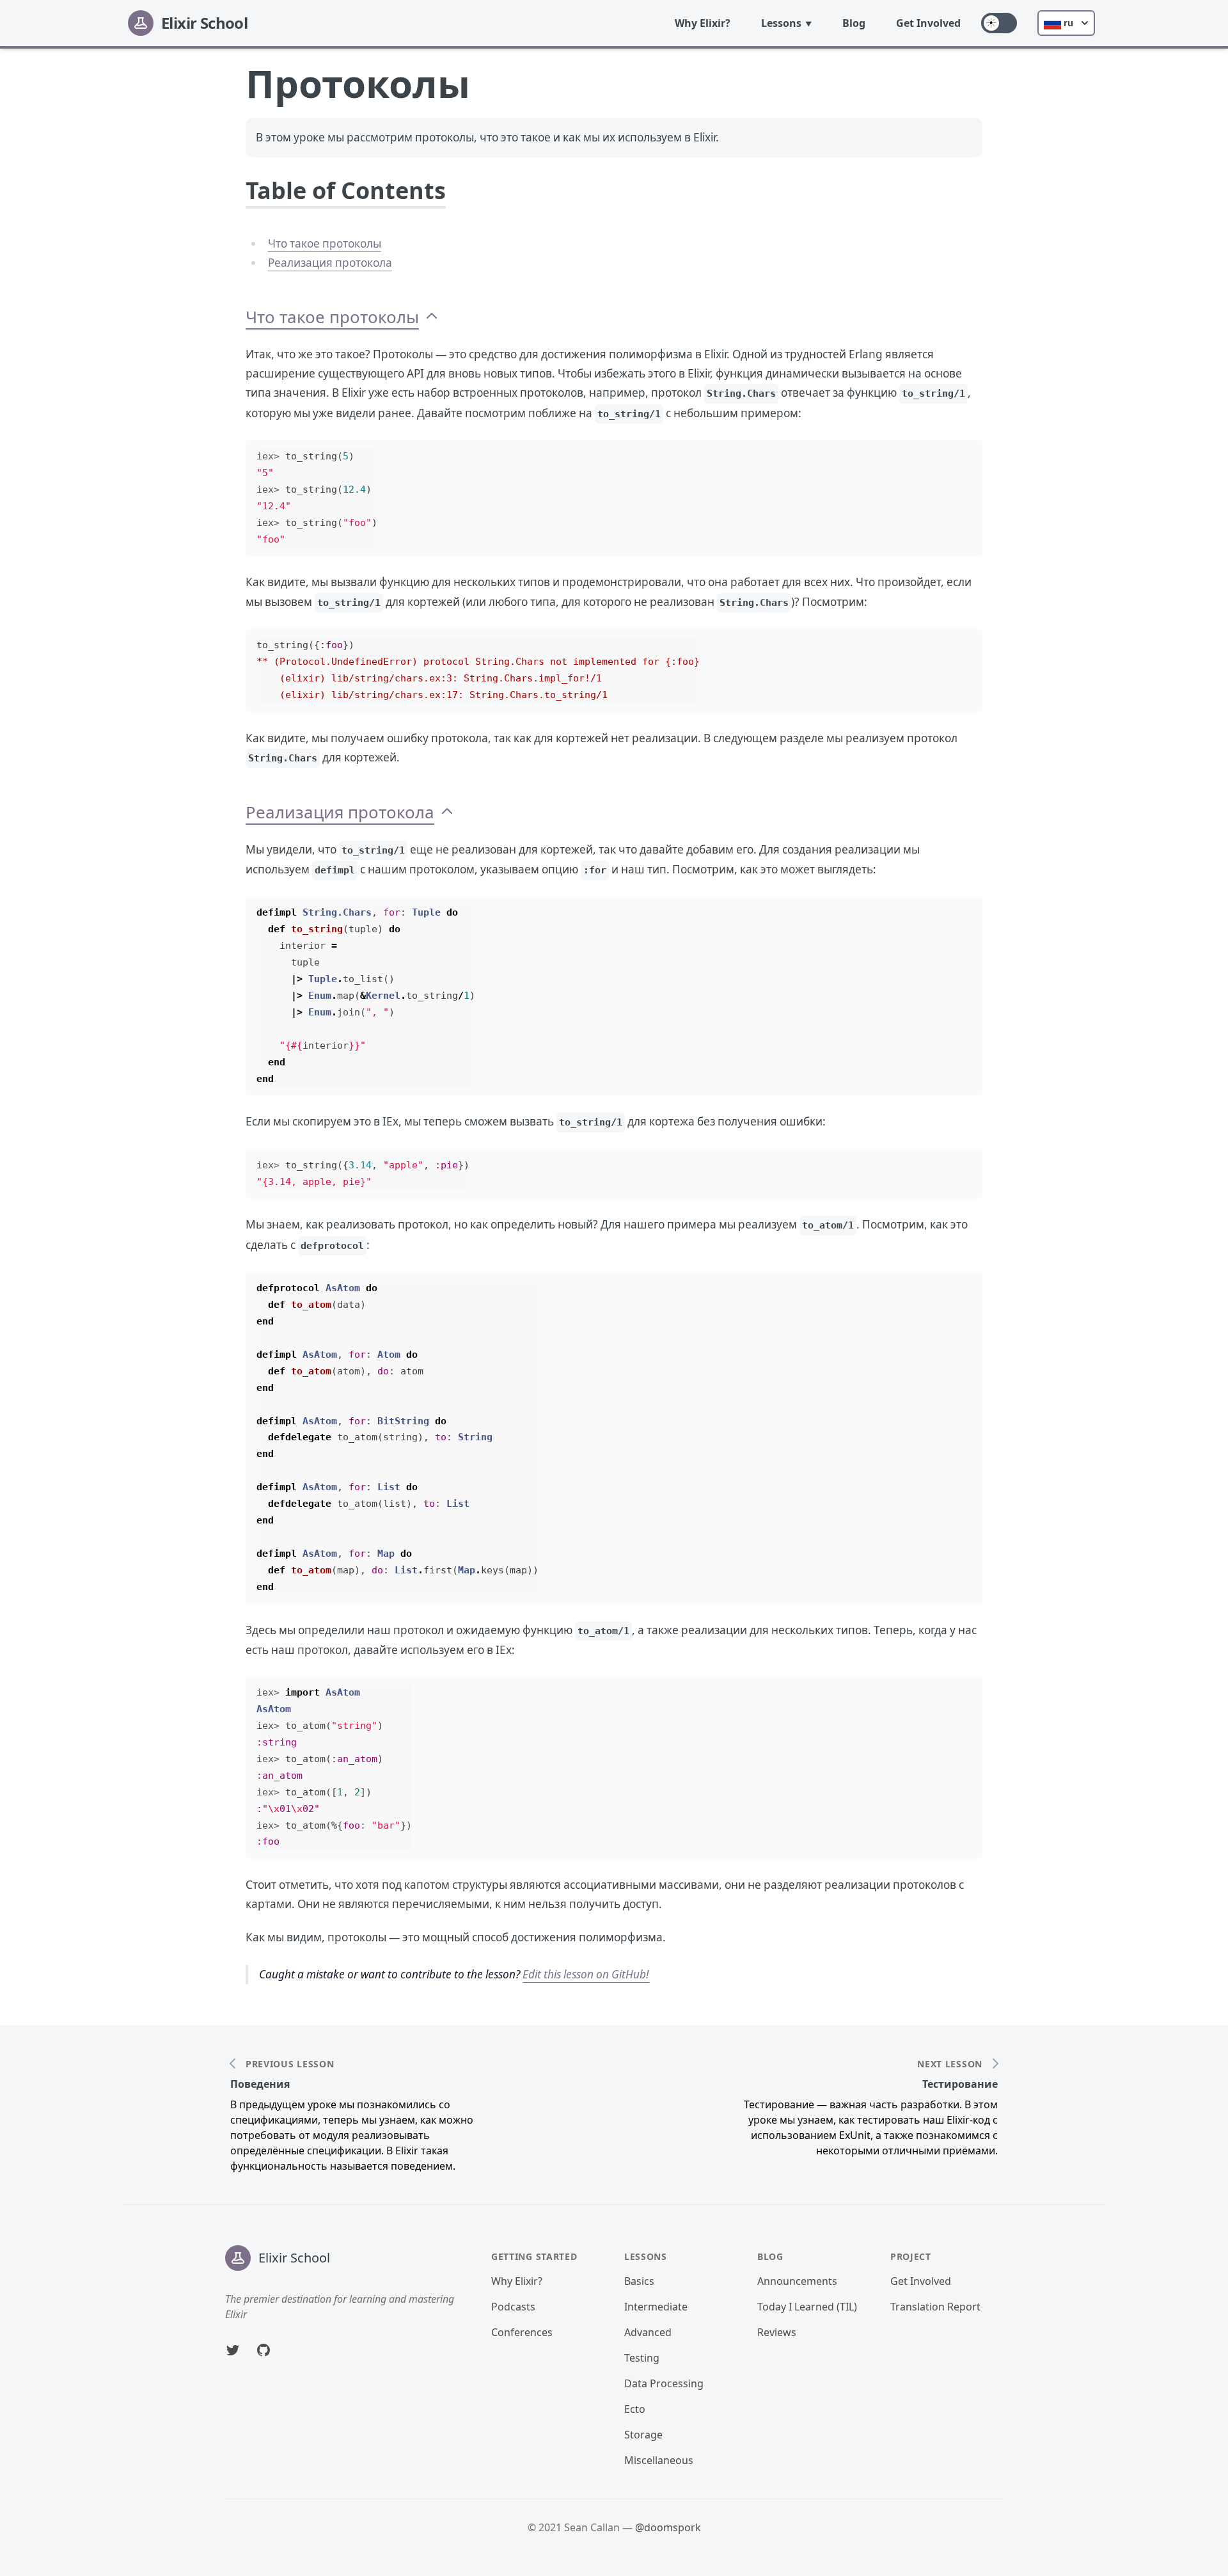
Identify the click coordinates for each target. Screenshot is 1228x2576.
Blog (854, 23)
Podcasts (513, 2307)
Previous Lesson (290, 2064)
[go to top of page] (432, 317)
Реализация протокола (330, 263)
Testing (642, 2358)
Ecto (635, 2409)
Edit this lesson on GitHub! (586, 1974)
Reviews (777, 2332)
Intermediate (656, 2307)
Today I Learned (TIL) (807, 2307)
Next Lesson (950, 2064)
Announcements (797, 2281)
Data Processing (664, 2383)
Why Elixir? (703, 23)
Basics (639, 2281)
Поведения (260, 2084)
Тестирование (960, 2084)
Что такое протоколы (325, 243)
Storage (643, 2435)
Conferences (522, 2332)
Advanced (648, 2332)
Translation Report (935, 2307)
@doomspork (668, 2527)
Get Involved (928, 23)
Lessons (781, 23)
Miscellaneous (659, 2460)
